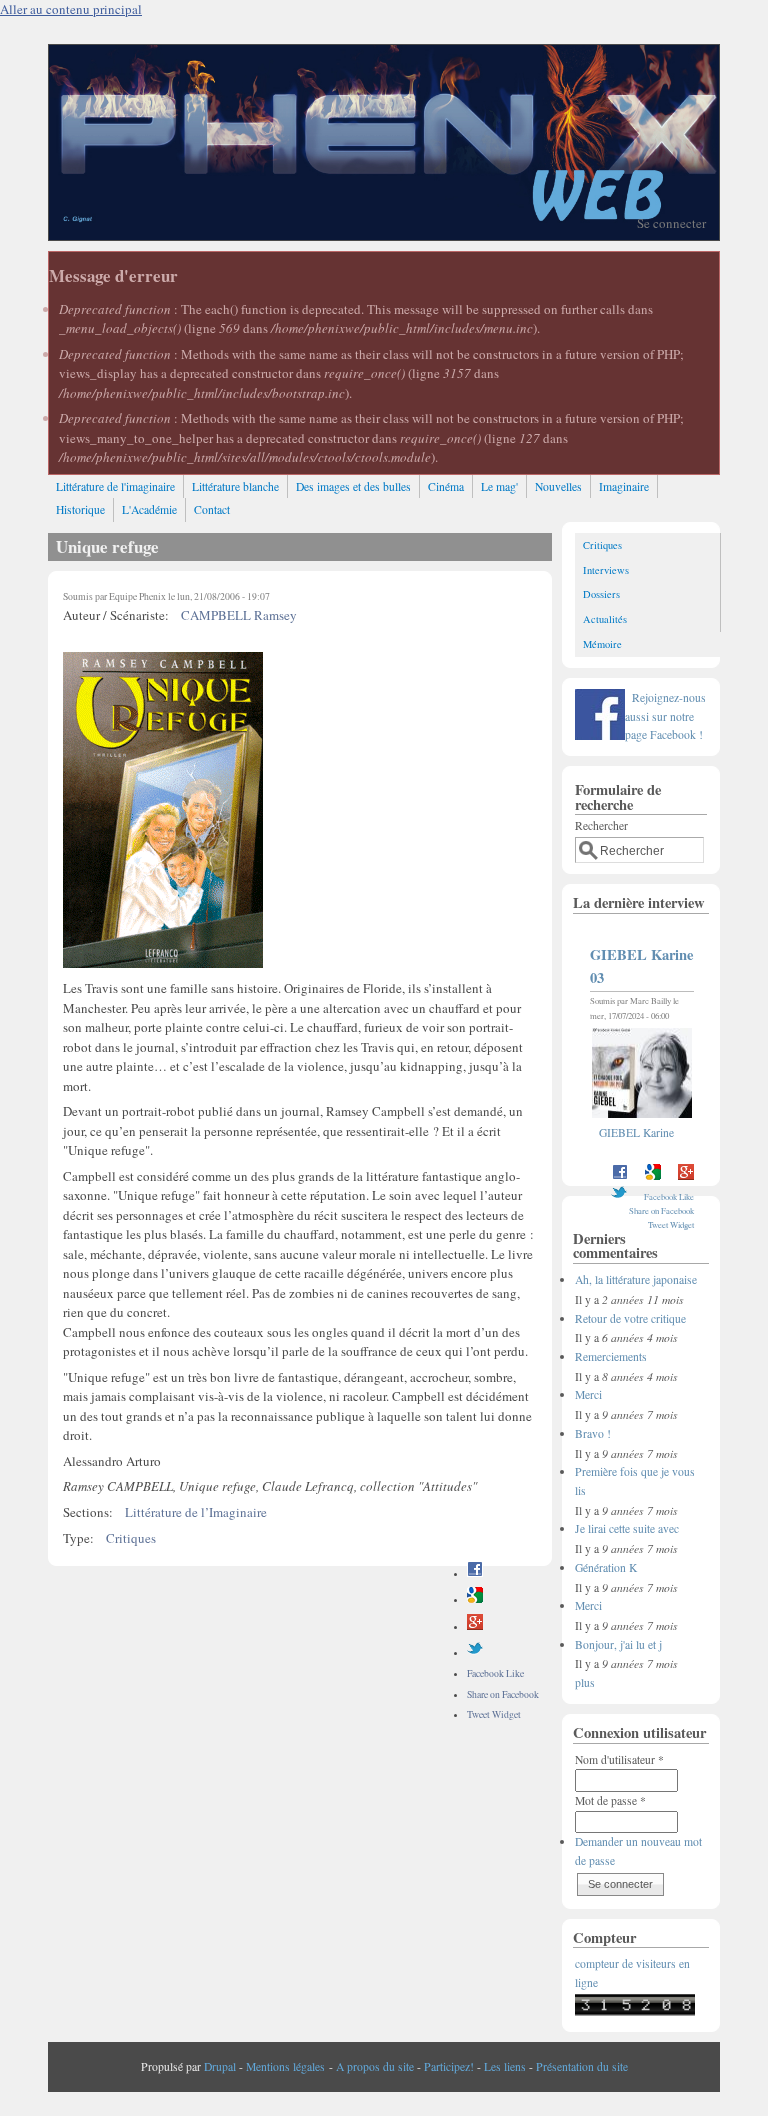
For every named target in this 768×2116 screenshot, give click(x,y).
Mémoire (602, 644)
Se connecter (671, 223)
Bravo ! (593, 1433)
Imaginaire (624, 486)
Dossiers (601, 594)
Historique (80, 509)
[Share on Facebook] (475, 1573)
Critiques (131, 1538)
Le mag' (499, 486)
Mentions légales (285, 2066)
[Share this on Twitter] (475, 1652)
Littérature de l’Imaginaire (196, 1512)
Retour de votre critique (630, 1318)
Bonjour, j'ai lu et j (618, 1644)
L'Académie (149, 509)
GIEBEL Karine (636, 1132)
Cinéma (446, 486)
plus (585, 1682)
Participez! (449, 2066)
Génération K (606, 1567)
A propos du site (375, 2066)
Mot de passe (610, 1800)
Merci (588, 1394)
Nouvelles (558, 486)
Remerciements (611, 1356)
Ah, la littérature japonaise (636, 1279)
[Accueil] (383, 235)
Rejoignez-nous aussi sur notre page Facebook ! (665, 716)
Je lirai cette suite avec (627, 1528)
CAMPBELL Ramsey (239, 615)
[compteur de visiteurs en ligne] (635, 2011)
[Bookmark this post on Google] (475, 1599)
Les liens (505, 2066)
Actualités (605, 619)
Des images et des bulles (353, 486)
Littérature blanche (235, 486)
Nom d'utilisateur (619, 1759)
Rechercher (601, 825)
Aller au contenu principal (71, 9)
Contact (212, 509)
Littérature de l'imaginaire (115, 486)
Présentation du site (582, 2066)
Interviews (606, 570)
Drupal (220, 2066)
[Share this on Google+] (475, 1626)
